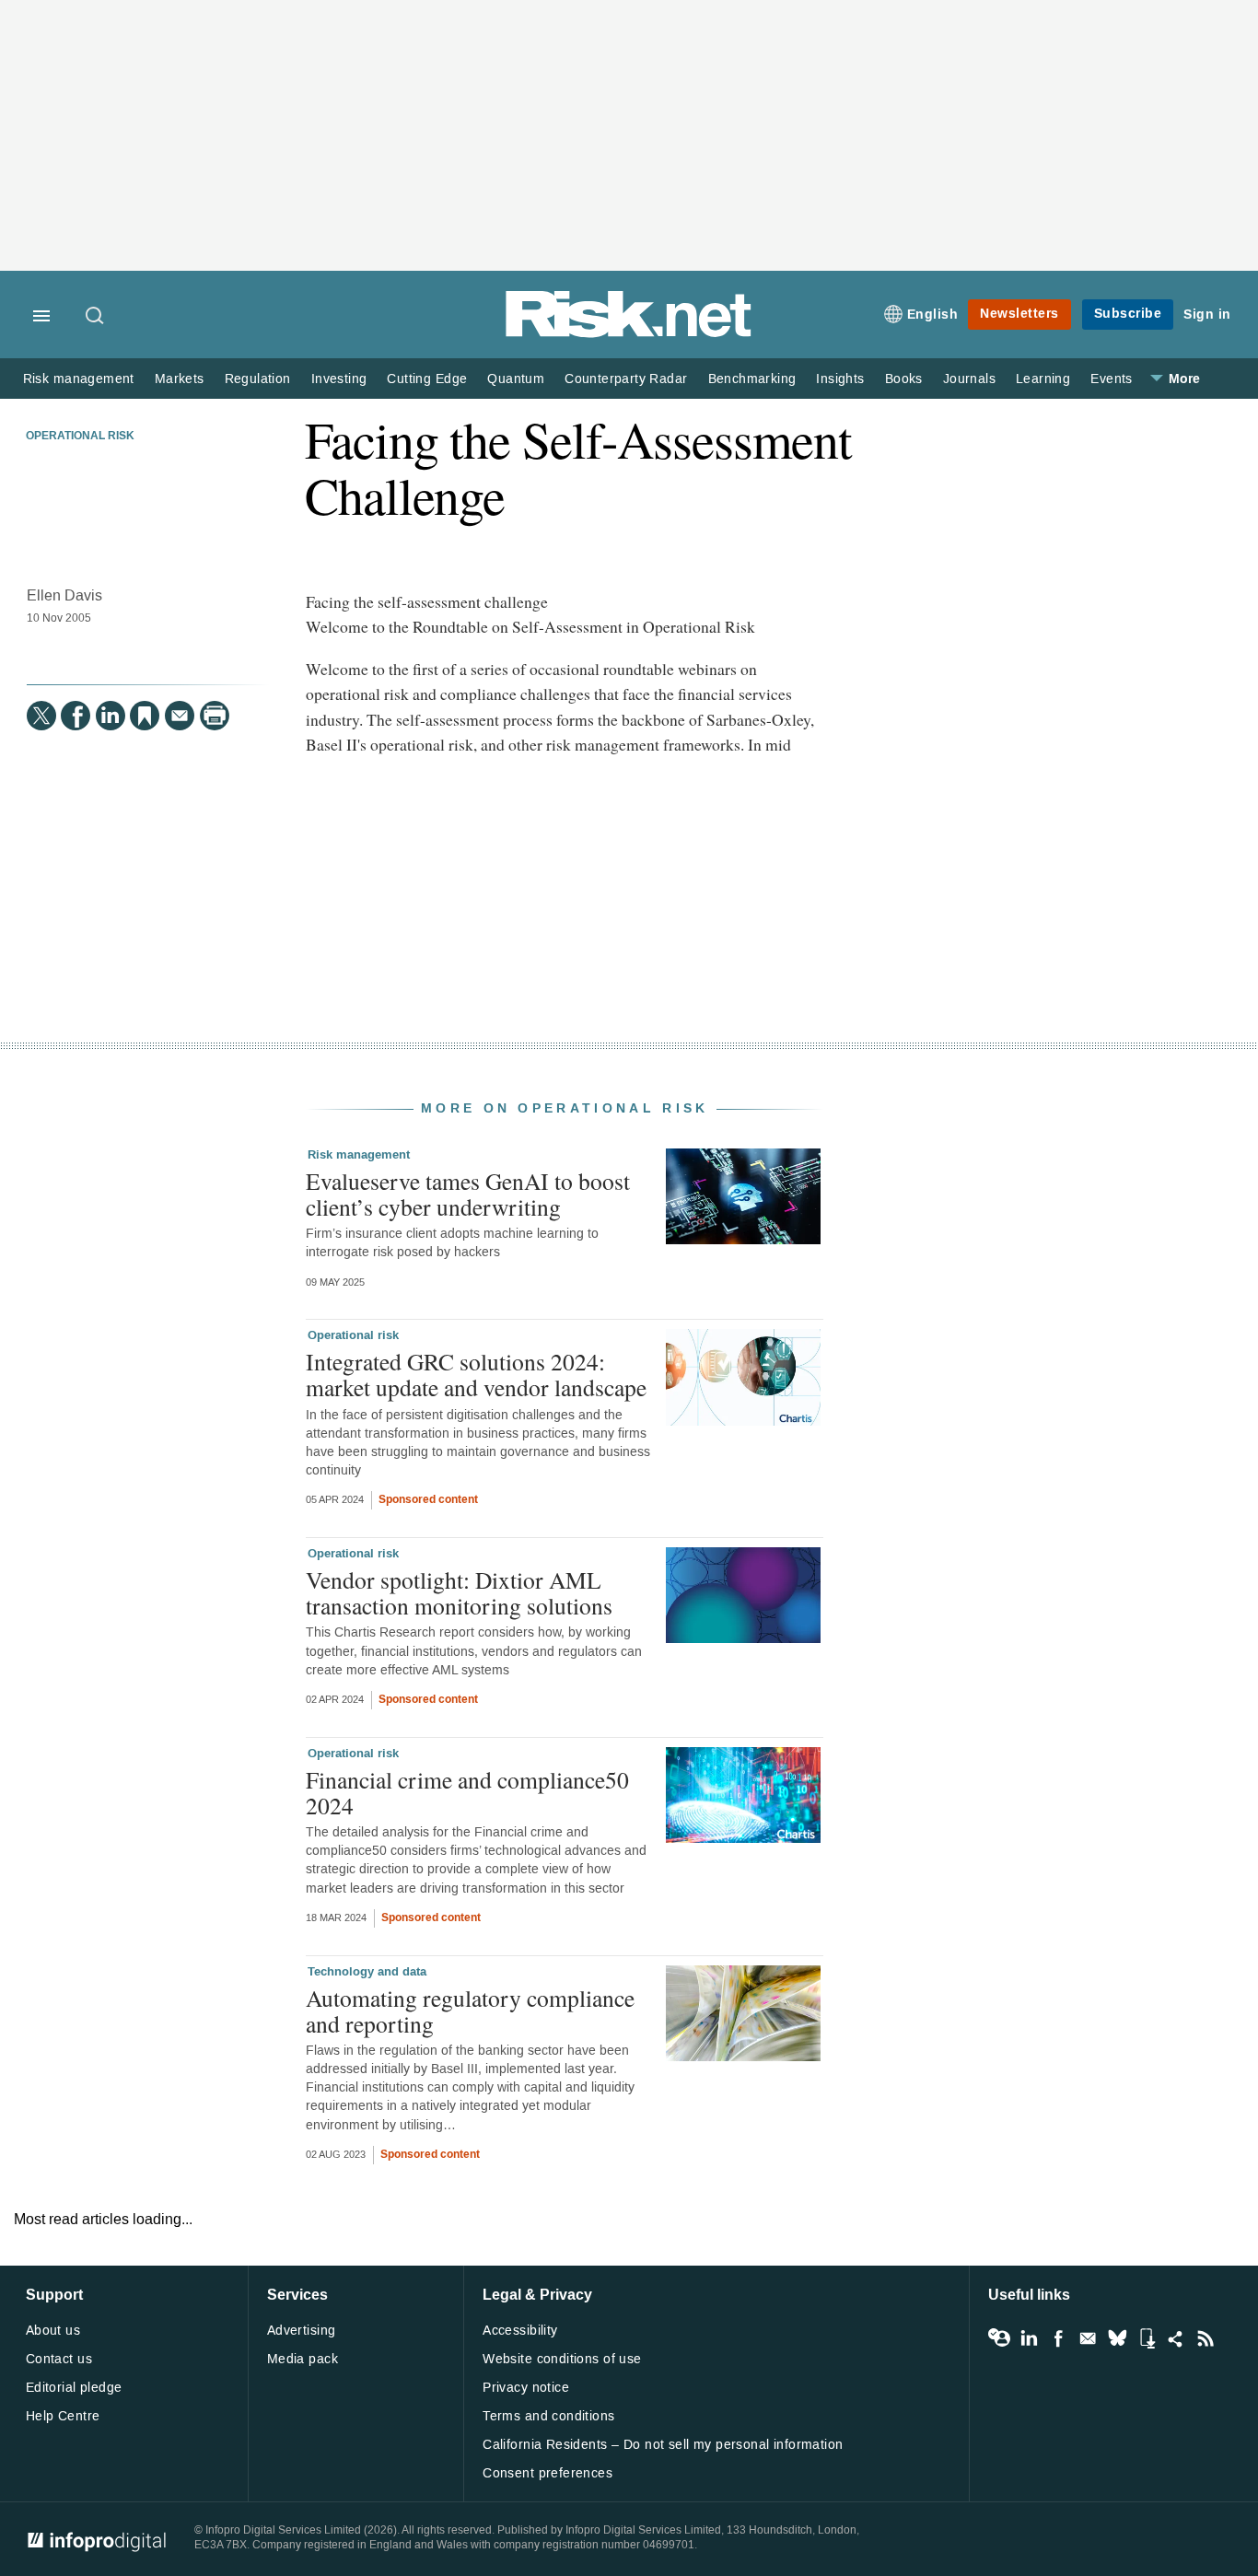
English (933, 315)
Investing (339, 379)
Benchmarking (752, 379)
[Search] (96, 317)
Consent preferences (547, 2473)
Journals (969, 379)
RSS (1206, 2338)
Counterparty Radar (626, 379)
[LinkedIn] (111, 716)
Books (904, 379)
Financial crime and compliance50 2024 (467, 1792)
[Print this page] (215, 716)
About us (53, 2331)
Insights (840, 379)
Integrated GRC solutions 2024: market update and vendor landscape (476, 1374)
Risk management (79, 379)
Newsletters (1019, 314)
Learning (1043, 379)
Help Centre (63, 2416)
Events (1111, 379)
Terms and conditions (548, 2416)
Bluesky (1117, 2338)
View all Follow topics (999, 2338)
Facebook (1058, 2338)
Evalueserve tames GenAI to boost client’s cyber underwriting (468, 1194)
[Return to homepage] (629, 334)
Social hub (1176, 2338)
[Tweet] (41, 716)
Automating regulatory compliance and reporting (470, 2011)
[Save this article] (145, 716)
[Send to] (180, 716)
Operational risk (80, 437)
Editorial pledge (74, 2388)
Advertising (302, 2331)
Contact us (59, 2359)
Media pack (303, 2359)
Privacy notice (526, 2388)
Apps (1147, 2338)
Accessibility (520, 2331)
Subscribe (1128, 314)
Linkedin (1029, 2338)
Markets (180, 379)
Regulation (258, 379)
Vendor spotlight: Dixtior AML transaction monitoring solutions (459, 1592)
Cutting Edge (427, 379)
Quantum (516, 379)
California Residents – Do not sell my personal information (663, 2445)
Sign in (1207, 315)
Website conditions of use (562, 2359)
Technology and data (367, 1972)
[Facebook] (76, 716)
